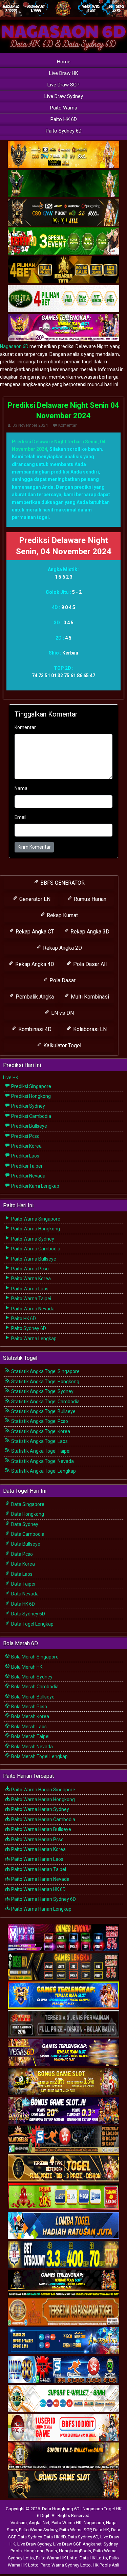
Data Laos (21, 1574)
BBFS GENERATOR (62, 883)
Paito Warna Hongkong (35, 1229)
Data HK (101, 2530)
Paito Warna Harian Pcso (37, 1839)
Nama (21, 788)
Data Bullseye (25, 1544)
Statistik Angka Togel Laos (39, 1441)
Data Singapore (27, 1504)
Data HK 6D (23, 1604)
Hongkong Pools (40, 2551)
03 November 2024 (30, 425)
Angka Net (39, 2523)
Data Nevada (24, 1594)
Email (20, 817)
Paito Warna (64, 108)
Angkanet (92, 2544)
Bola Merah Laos (28, 1727)
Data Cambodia (27, 1534)
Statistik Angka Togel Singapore (45, 1371)
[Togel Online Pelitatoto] (63, 299)
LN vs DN (62, 1013)
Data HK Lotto (93, 2558)
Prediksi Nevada (28, 1176)
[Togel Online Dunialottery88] (63, 2312)
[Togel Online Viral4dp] (63, 328)
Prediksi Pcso (25, 1136)
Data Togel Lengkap (32, 1624)
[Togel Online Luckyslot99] (63, 2255)
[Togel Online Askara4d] (63, 2082)
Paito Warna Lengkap (33, 1339)
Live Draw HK (64, 73)
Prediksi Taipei (26, 1166)
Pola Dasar (62, 980)
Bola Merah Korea (30, 1716)
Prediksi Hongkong (30, 1096)
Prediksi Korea (26, 1146)
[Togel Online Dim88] (63, 184)
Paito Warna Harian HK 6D (38, 1889)
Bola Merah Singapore (34, 1657)
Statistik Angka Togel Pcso (39, 1421)
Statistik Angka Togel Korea (40, 1431)
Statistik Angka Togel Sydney (42, 1391)
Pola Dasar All (89, 964)
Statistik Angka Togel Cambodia (45, 1402)
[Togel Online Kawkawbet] (63, 2024)
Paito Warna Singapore (35, 1219)
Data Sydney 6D (28, 1614)
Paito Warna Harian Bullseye (41, 1829)
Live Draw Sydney (64, 96)
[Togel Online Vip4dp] (63, 2283)
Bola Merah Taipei (30, 1736)
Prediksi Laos (25, 1156)
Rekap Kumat (62, 915)
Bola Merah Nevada (31, 1747)
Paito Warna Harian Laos (37, 1859)
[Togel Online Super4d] (63, 213)
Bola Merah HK (26, 1667)
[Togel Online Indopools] (63, 2428)
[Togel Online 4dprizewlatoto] (63, 2168)
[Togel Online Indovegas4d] (63, 2485)
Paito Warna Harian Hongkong (43, 1799)
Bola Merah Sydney (31, 1677)
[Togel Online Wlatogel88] (63, 2139)
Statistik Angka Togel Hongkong (45, 1382)
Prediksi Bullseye (29, 1126)
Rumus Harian (89, 899)
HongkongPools (75, 2551)
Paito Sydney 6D (64, 131)
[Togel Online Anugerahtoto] (63, 2341)
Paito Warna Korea (30, 1279)
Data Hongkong (27, 1514)
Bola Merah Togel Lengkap (39, 1756)
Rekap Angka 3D (89, 932)
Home (64, 62)
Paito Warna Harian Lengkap (41, 1909)
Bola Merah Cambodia (34, 1687)
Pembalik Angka (34, 997)
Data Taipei (23, 1584)
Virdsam (19, 2523)
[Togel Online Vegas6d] (63, 2053)
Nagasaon (94, 2523)
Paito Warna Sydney (32, 1239)
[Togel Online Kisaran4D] (63, 242)
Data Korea (23, 1564)
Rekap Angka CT (34, 932)
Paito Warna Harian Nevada (40, 1879)
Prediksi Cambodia (31, 1116)
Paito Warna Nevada (32, 1309)
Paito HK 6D (64, 119)
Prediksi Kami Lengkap (35, 1186)
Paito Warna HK (67, 2523)
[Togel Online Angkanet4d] (63, 2399)
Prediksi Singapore (31, 1086)
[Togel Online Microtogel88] (63, 1938)
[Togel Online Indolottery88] (63, 2370)
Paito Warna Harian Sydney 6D (43, 1899)
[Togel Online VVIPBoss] (63, 155)
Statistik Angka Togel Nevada (42, 1461)
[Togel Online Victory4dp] (63, 1995)
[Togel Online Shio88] (63, 2456)
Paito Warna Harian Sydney (40, 1809)
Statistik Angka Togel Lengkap (43, 1471)
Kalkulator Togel (62, 1045)
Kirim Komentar (34, 847)
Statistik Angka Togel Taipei (40, 1451)
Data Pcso (22, 1554)
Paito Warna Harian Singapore (43, 1790)
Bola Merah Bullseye (32, 1697)
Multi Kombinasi (89, 997)
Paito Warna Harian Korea (38, 1849)
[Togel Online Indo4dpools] (63, 2226)
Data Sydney (24, 1524)
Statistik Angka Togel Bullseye (43, 1411)
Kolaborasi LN (89, 1029)
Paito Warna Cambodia (35, 1249)
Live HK (11, 1078)
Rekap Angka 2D (62, 948)
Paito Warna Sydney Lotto (66, 2565)
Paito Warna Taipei (31, 1299)
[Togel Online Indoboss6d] (63, 1967)
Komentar (67, 425)
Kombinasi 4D (34, 1029)
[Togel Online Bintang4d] (63, 2111)
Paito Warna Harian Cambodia (43, 1819)
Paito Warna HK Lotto (57, 2558)
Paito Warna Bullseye (33, 1259)
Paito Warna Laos (29, 1289)
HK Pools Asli (106, 2565)
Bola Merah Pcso (29, 1707)
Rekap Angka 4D (34, 964)
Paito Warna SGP (75, 2530)
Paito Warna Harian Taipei (38, 1869)
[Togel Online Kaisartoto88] (63, 2197)
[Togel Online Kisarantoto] (63, 270)
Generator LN (34, 899)
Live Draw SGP (63, 85)
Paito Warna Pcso (29, 1269)
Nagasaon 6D (14, 346)
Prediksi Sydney (28, 1106)
